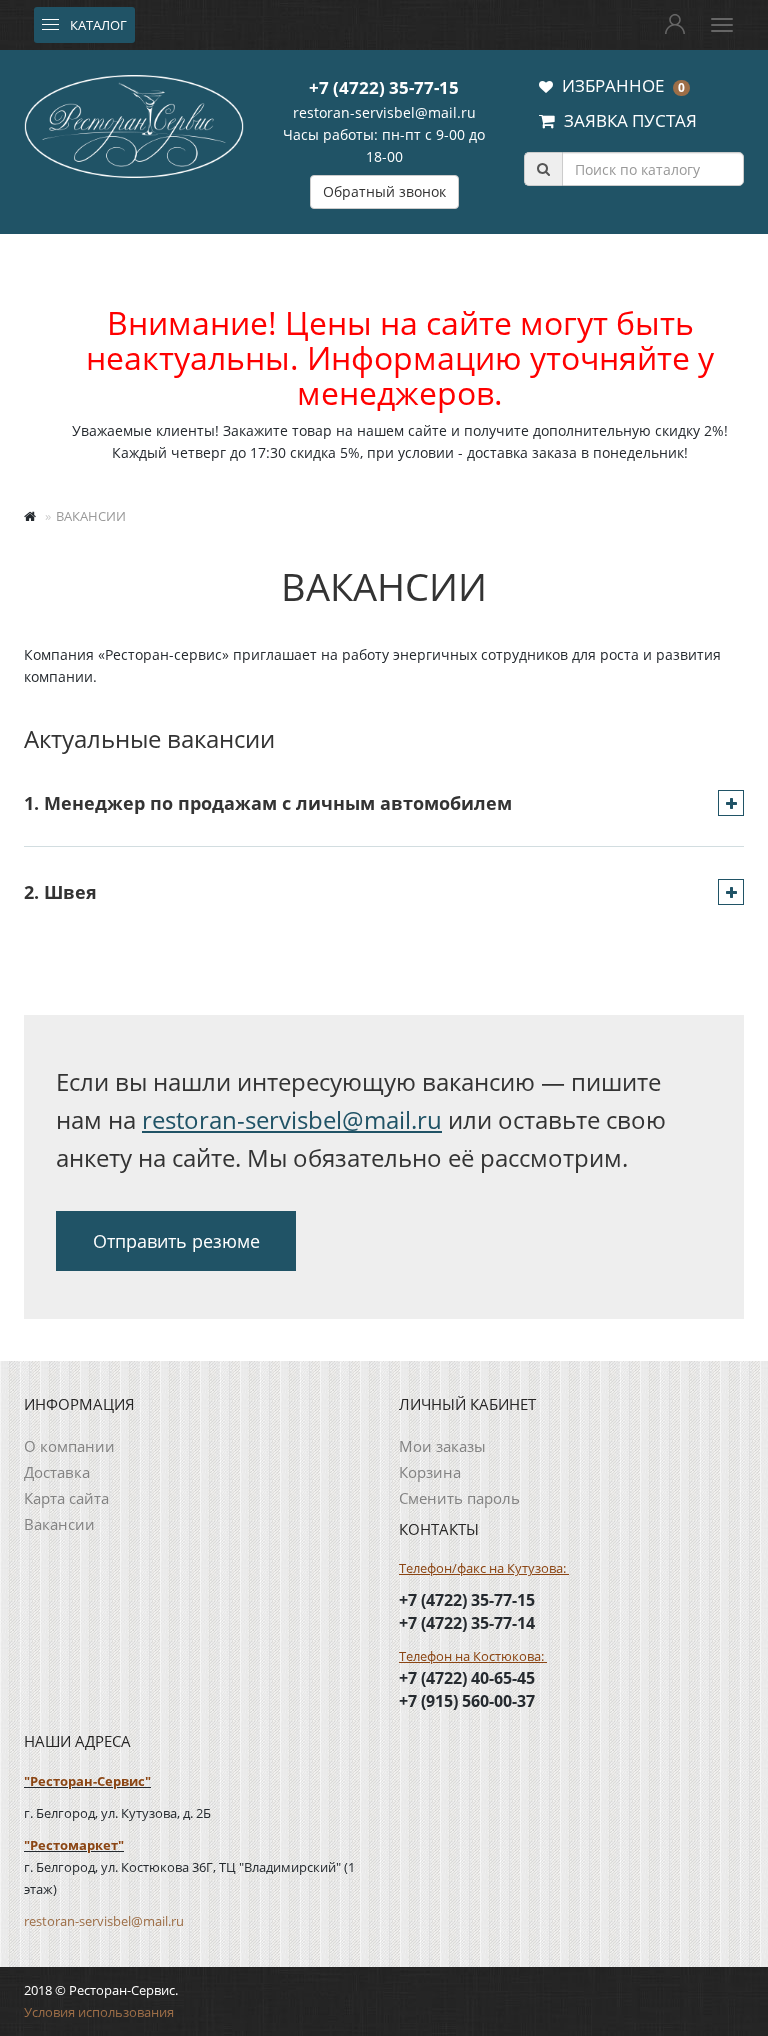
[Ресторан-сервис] (134, 123)
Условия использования (99, 2012)
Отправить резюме (176, 1241)
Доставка (57, 1472)
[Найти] (543, 169)
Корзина (430, 1472)
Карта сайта (66, 1498)
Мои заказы (442, 1446)
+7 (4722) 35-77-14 (467, 1623)
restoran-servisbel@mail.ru (384, 112)
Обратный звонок (384, 191)
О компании (69, 1446)
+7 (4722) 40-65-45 (467, 1678)
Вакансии (59, 1524)
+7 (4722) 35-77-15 (384, 87)
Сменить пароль (459, 1498)
